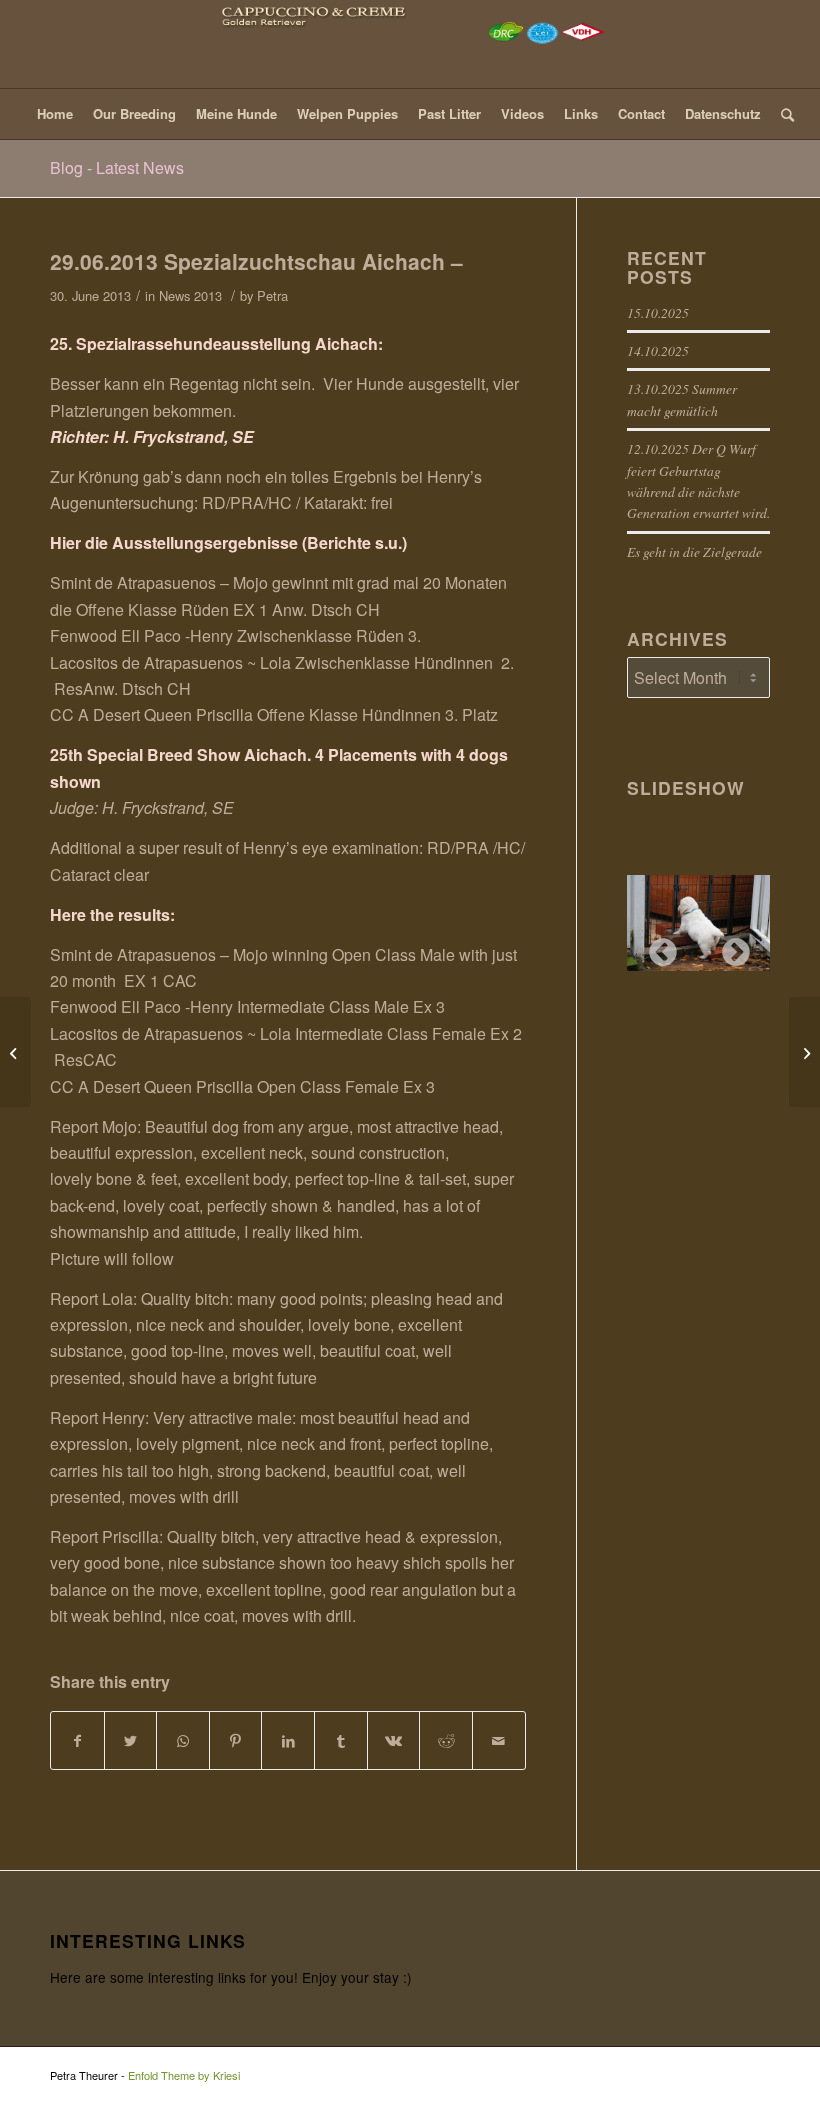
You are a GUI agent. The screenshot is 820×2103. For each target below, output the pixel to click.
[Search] (782, 114)
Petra (272, 295)
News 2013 (190, 295)
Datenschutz (723, 113)
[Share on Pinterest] (236, 1740)
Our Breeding (134, 113)
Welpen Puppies (347, 113)
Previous (657, 947)
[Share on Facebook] (77, 1740)
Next (730, 947)
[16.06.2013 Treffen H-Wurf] (15, 1052)
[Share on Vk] (394, 1740)
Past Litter (449, 113)
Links (581, 113)
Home (55, 113)
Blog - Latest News (117, 167)
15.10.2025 (658, 312)
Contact (641, 113)
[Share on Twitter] (131, 1740)
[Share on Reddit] (446, 1740)
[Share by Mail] (499, 1740)
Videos (522, 113)
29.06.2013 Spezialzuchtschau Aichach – (256, 261)
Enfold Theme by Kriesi (184, 2075)
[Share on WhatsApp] (183, 1740)
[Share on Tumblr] (341, 1740)
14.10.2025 (658, 350)
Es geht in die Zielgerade (694, 551)
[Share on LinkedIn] (288, 1740)
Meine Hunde (236, 113)
